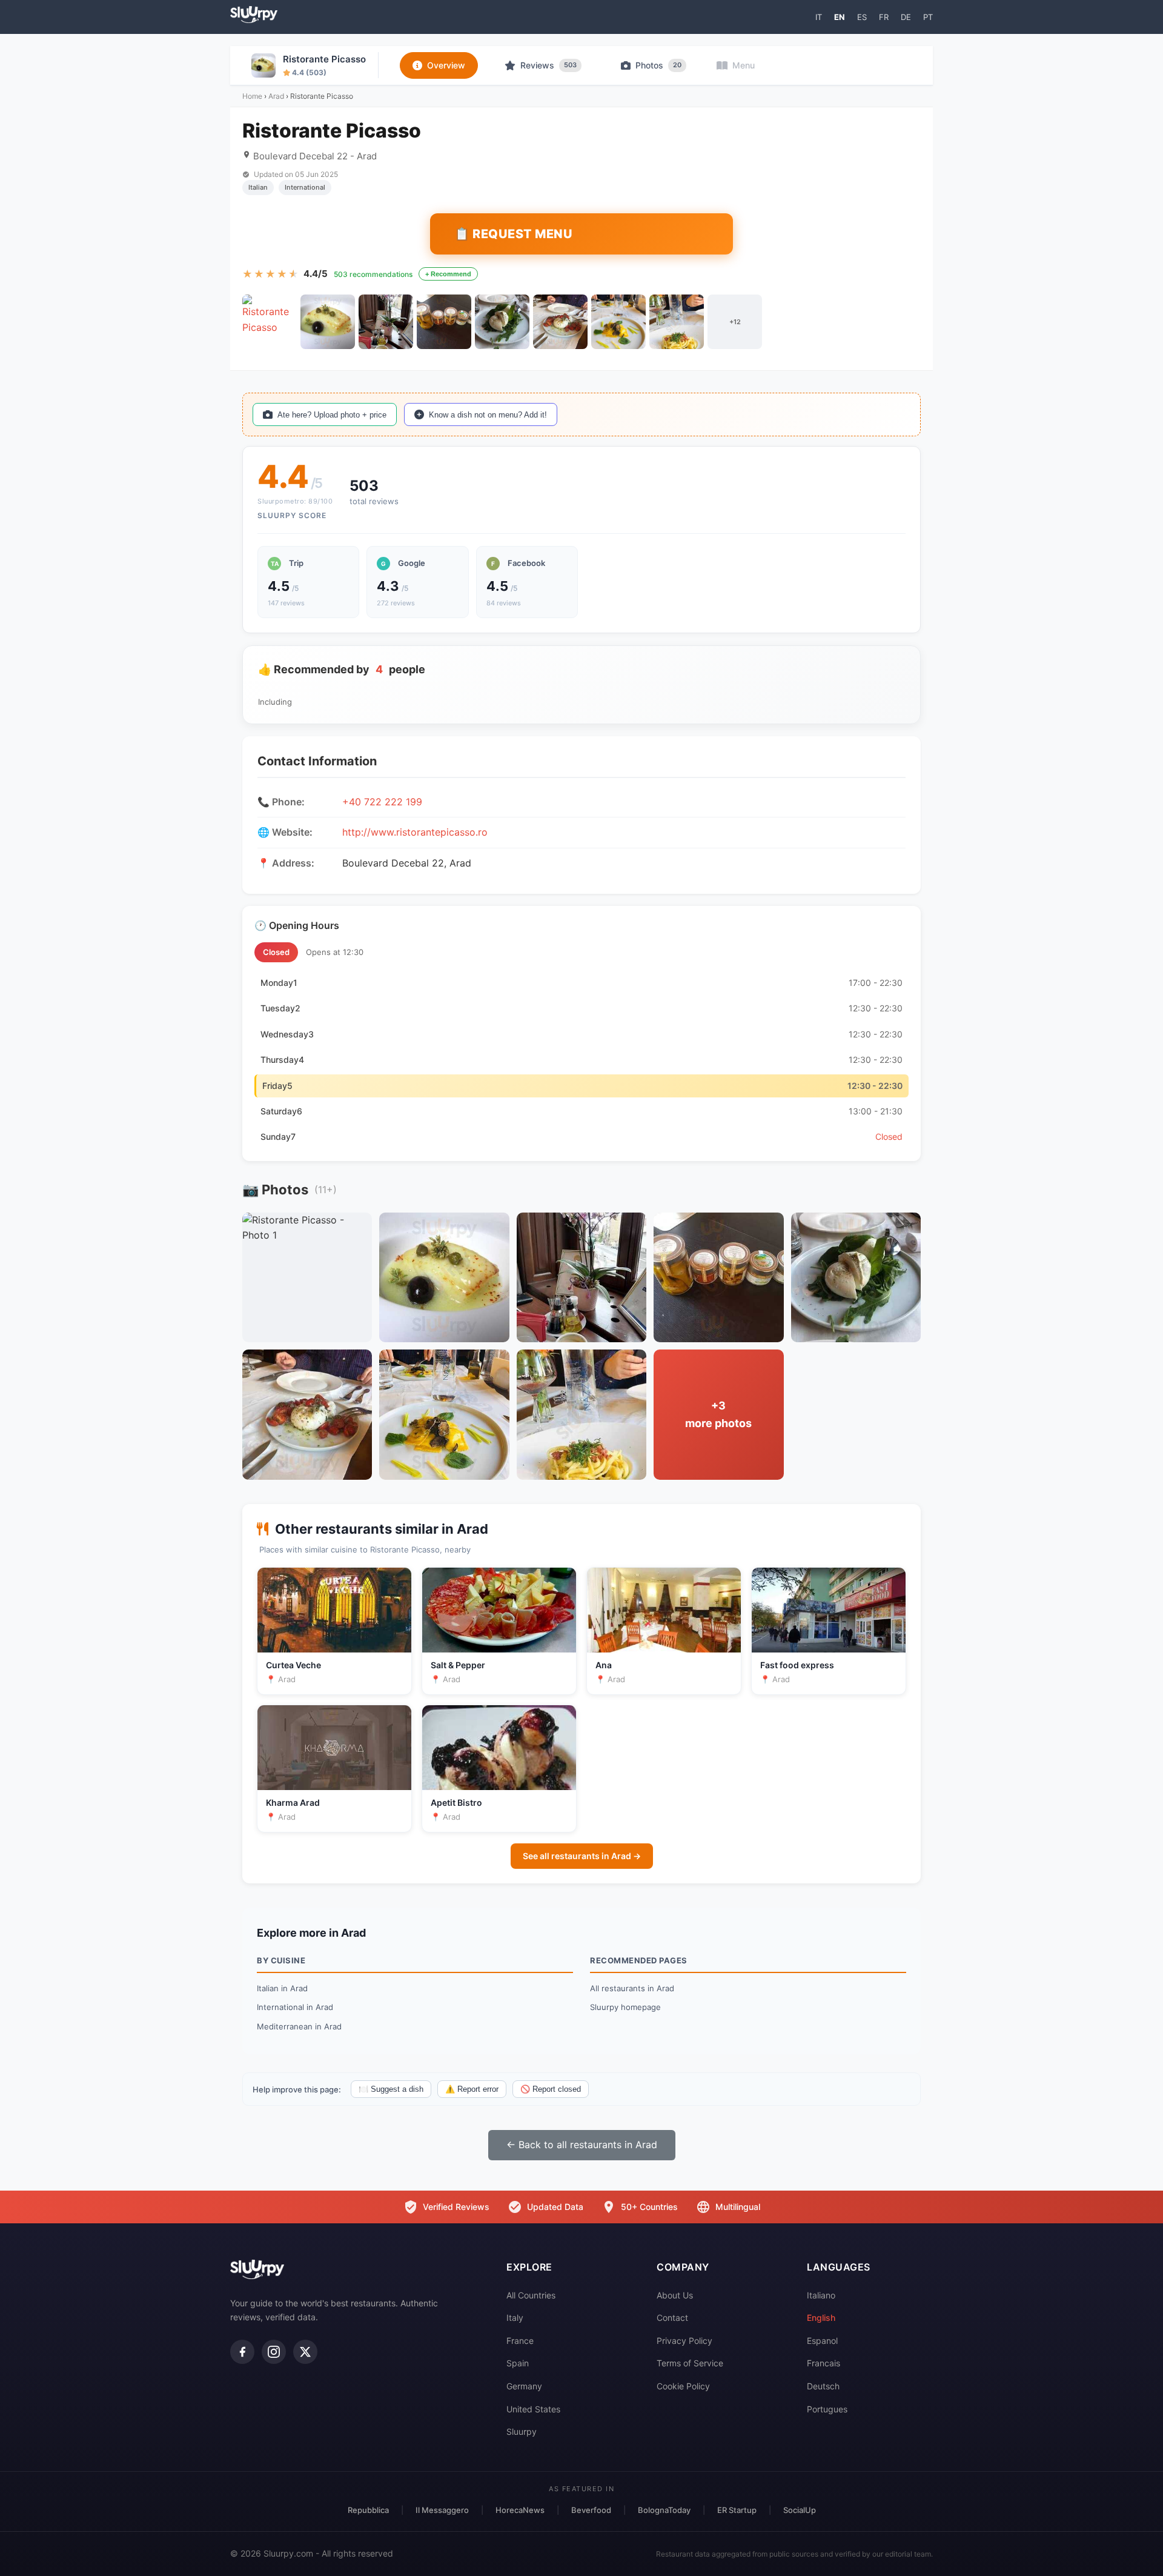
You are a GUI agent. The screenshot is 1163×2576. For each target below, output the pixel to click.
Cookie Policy (683, 2386)
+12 (735, 322)
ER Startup (737, 2510)
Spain (518, 2363)
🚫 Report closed (551, 2089)
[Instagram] (274, 2352)
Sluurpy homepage (625, 2007)
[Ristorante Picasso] (270, 322)
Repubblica (368, 2510)
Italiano (821, 2295)
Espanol (822, 2341)
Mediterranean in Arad (299, 2026)
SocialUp (800, 2510)
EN (840, 17)
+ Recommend (448, 274)
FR (884, 17)
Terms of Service (690, 2363)
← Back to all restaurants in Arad (582, 2145)
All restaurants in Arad (632, 1988)
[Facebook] (242, 2352)
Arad (276, 96)
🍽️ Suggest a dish (391, 2089)
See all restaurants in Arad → (582, 1856)
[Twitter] (305, 2352)
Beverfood (591, 2510)
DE (906, 17)
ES (862, 17)
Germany (524, 2386)
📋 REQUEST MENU (513, 234)
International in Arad (295, 2007)
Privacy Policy (684, 2341)
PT (928, 17)
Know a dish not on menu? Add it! (488, 415)
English (821, 2318)
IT (819, 17)
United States (533, 2409)
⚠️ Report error (472, 2089)
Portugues (827, 2409)
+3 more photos (718, 1414)
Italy (515, 2318)
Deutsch (823, 2386)
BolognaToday (664, 2510)
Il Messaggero (442, 2510)
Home (252, 96)
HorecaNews (520, 2510)
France (520, 2341)
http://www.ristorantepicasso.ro (415, 832)
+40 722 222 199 (382, 802)
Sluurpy (522, 2431)
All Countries (531, 2295)
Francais (823, 2363)
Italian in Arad (282, 1988)
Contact (672, 2318)
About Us (675, 2295)
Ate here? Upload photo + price (332, 415)
